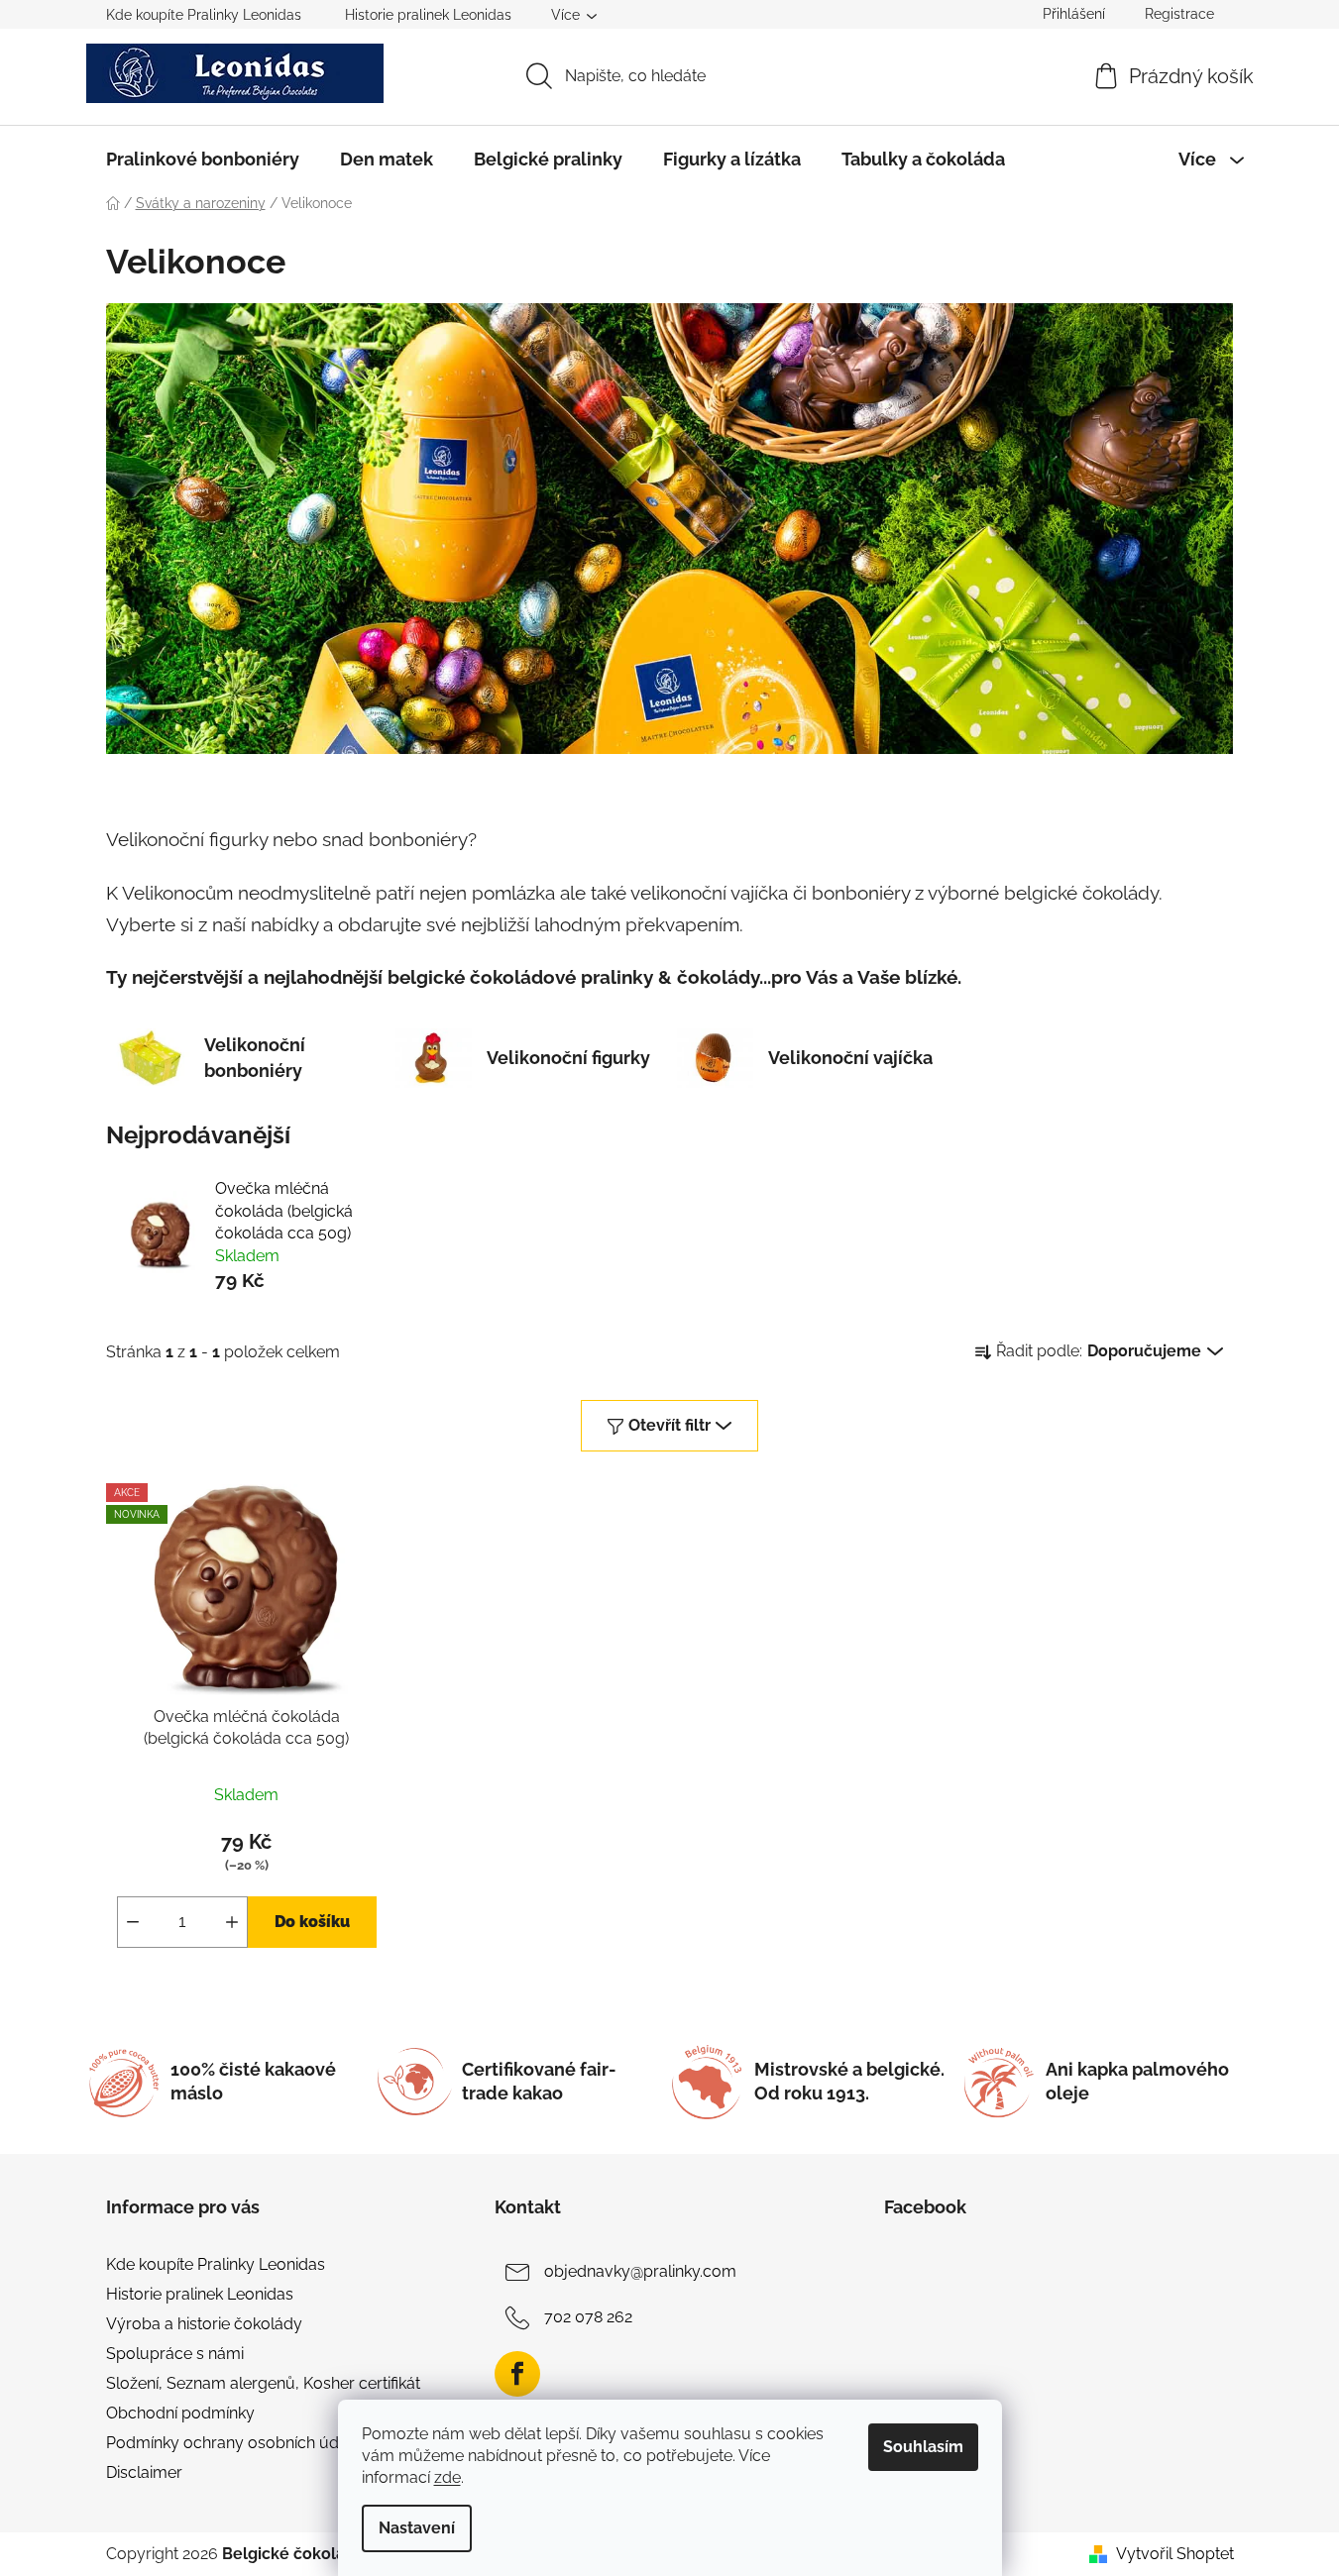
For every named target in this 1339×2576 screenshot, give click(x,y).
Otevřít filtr (669, 1425)
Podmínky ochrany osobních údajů (234, 2443)
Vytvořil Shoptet (1175, 2554)
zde (447, 2477)
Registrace (1179, 14)
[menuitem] (203, 160)
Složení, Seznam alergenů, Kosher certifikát (263, 2383)
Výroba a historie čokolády (204, 2324)
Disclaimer (144, 2472)
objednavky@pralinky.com (640, 2271)
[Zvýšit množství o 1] (232, 1922)
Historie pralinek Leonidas (428, 15)
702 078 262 (588, 2317)
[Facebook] (517, 2374)
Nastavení (417, 2528)
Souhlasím (923, 2447)
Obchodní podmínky (180, 2413)
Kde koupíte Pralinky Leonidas (204, 15)
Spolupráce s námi (175, 2354)
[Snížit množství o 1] (133, 1922)
